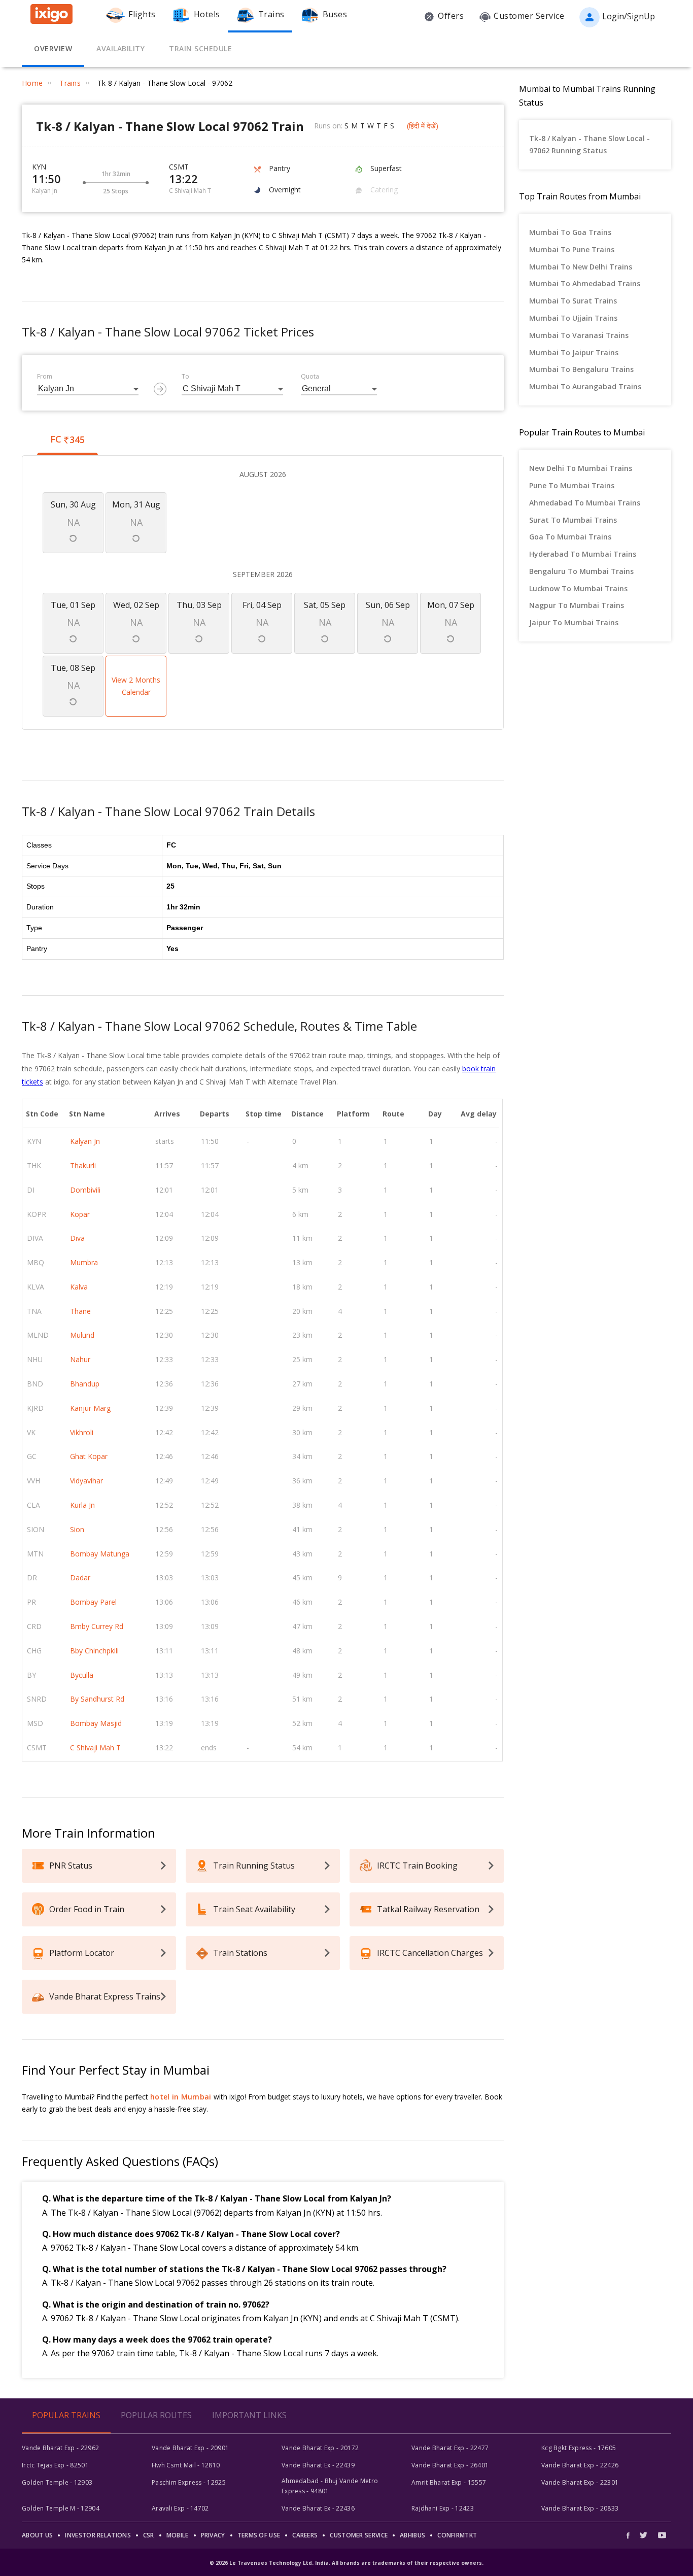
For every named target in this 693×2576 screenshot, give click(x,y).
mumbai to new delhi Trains (581, 267)
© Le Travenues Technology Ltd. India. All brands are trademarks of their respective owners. (346, 2563)
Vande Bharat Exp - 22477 (450, 2448)
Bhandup (85, 1384)
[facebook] (631, 2535)
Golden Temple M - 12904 (61, 2508)
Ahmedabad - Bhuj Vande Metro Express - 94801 (330, 2486)
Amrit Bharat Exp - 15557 (449, 2482)
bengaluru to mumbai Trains (581, 571)
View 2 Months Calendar (136, 686)
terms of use (259, 2535)
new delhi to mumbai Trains (581, 468)
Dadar (80, 1578)
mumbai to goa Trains (570, 232)
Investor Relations (98, 2535)
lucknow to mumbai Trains (578, 588)
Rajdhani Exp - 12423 (443, 2508)
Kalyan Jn (85, 1141)
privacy (213, 2535)
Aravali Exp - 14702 (180, 2508)
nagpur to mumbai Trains (577, 605)
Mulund (82, 1335)
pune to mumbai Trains (572, 485)
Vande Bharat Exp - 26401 (450, 2465)
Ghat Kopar (89, 1456)
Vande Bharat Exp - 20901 (190, 2448)
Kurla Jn (82, 1505)
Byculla (82, 1675)
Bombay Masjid (96, 1723)
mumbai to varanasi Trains (579, 335)
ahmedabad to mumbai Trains (585, 503)
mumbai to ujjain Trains (573, 318)
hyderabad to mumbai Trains (583, 554)
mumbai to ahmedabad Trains (585, 283)
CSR (149, 2535)
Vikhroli (82, 1432)
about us (37, 2535)
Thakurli (83, 1165)
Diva (77, 1238)
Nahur (80, 1359)
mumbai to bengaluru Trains (581, 369)
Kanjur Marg (90, 1408)
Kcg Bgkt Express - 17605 (579, 2448)
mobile (178, 2535)
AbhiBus (412, 2535)
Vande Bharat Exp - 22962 (60, 2448)
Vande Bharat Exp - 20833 (580, 2508)
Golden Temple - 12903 (57, 2482)
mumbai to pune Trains (572, 249)
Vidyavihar (86, 1481)
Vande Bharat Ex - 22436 (318, 2508)
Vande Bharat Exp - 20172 (320, 2448)
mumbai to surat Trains (573, 301)
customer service (359, 2535)
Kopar (80, 1214)
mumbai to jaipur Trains (574, 352)
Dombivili (85, 1190)
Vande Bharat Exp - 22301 (580, 2482)
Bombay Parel (93, 1602)
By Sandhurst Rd (97, 1699)
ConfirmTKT (457, 2535)
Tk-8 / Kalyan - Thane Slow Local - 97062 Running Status (590, 144)
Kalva (79, 1287)
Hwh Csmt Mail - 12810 (186, 2465)
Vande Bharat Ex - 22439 (318, 2465)
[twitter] (644, 2535)
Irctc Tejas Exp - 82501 (55, 2465)
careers (305, 2535)
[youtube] (662, 2535)
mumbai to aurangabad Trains (585, 386)
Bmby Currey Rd (97, 1626)
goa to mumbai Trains (570, 537)
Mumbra (84, 1262)
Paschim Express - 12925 (189, 2482)
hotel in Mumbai (181, 2097)
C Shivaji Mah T (95, 1748)
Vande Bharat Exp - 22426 (580, 2465)
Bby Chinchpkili (94, 1651)
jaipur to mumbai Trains (574, 622)
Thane (80, 1311)
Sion (77, 1529)
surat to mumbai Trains (573, 520)
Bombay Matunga (100, 1554)
